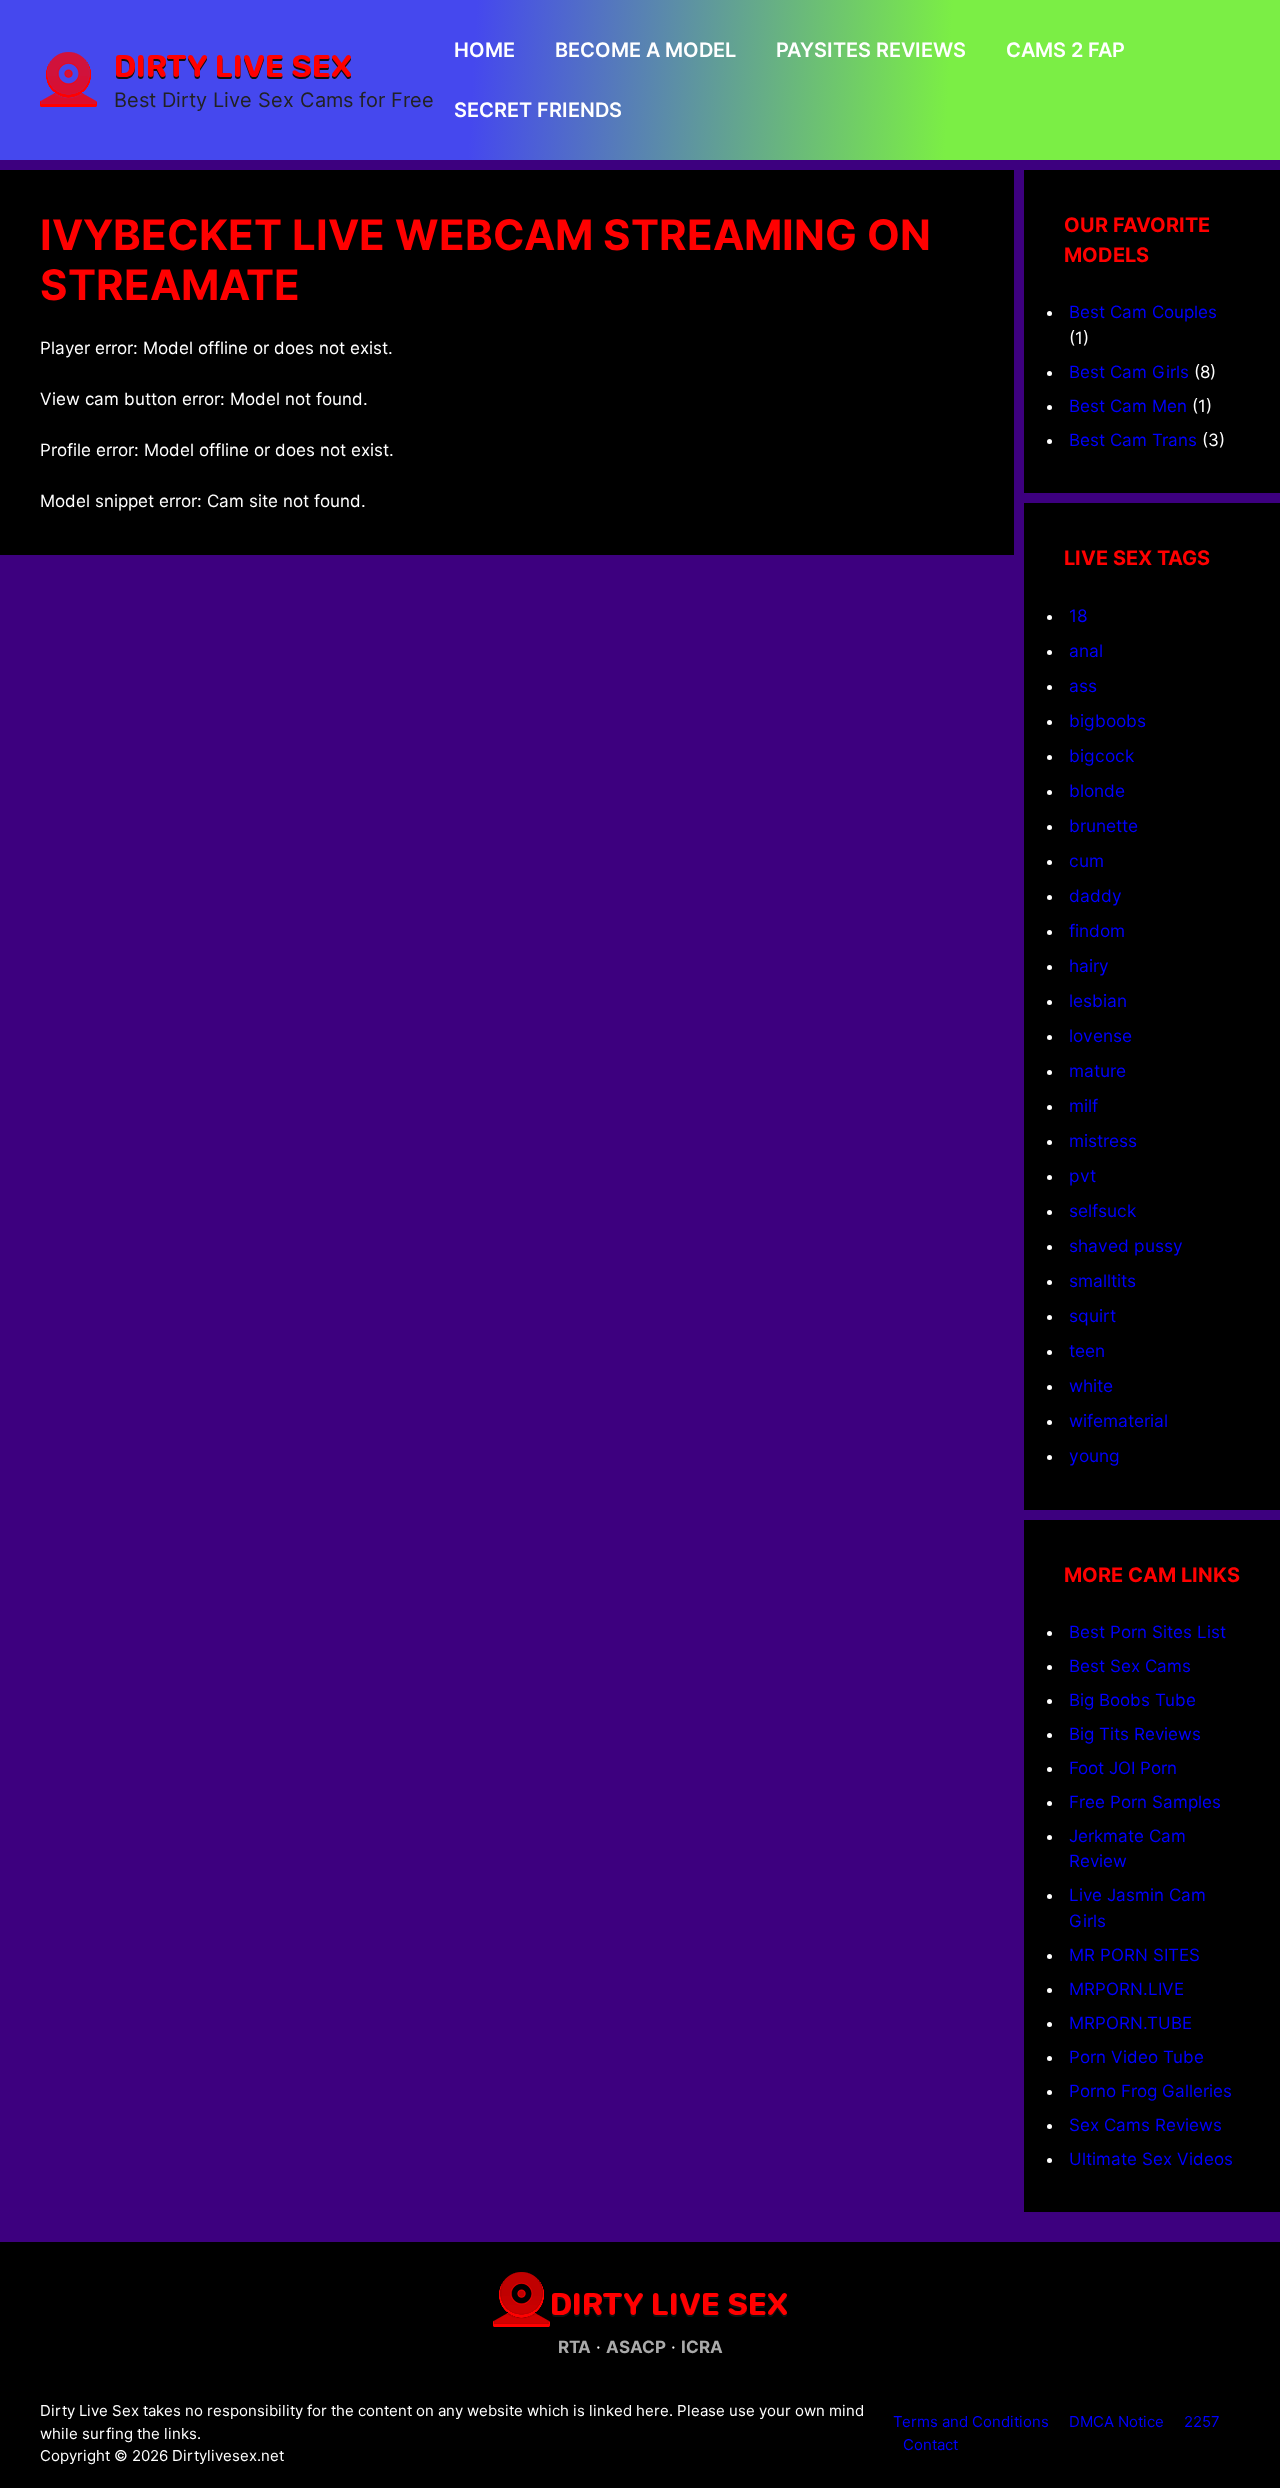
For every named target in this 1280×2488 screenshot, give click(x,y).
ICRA (702, 2347)
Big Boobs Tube (1132, 1700)
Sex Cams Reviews (1145, 2125)
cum (1086, 860)
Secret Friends (538, 110)
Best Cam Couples (1143, 312)
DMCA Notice (1116, 2421)
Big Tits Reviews (1135, 1734)
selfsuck (1102, 1210)
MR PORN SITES (1134, 1955)
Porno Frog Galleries (1150, 2091)
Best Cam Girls (1129, 372)
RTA (574, 2347)
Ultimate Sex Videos (1151, 2159)
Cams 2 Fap (1065, 50)
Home (484, 50)
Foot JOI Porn (1123, 1768)
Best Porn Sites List (1147, 1632)
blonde (1097, 790)
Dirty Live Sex (233, 65)
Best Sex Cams (1130, 1666)
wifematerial (1118, 1420)
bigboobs (1107, 720)
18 (1078, 615)
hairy (1089, 965)
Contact (930, 2444)
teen (1087, 1350)
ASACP (636, 2347)
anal (1086, 650)
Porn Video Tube (1136, 2057)
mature (1097, 1070)
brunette (1103, 825)
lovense (1100, 1035)
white (1091, 1385)
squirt (1092, 1315)
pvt (1082, 1175)
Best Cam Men (1128, 406)
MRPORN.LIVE (1126, 1989)
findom (1097, 930)
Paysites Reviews (871, 50)
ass (1083, 685)
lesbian (1098, 1000)
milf (1083, 1105)
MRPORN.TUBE (1130, 2023)
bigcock (1101, 755)
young (1094, 1455)
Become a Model (645, 50)
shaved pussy (1126, 1245)
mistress (1103, 1140)
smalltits (1102, 1280)
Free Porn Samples (1145, 1802)
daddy (1095, 895)
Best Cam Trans (1133, 440)
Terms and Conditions (971, 2421)
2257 (1202, 2421)
